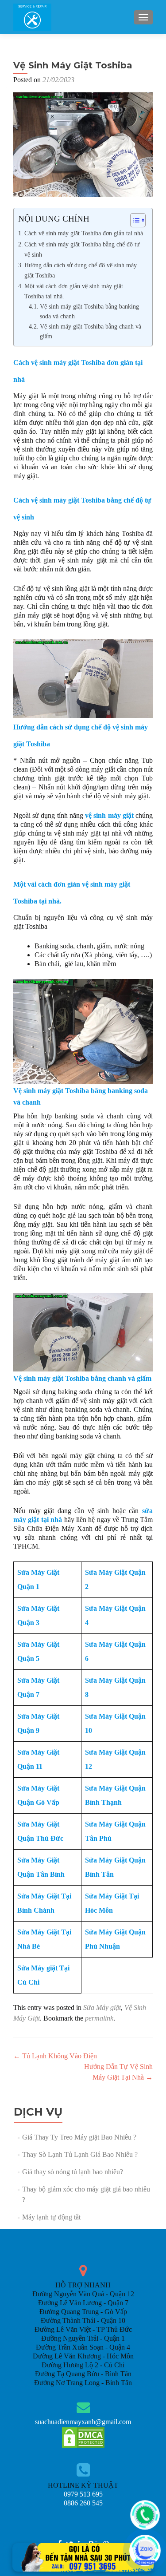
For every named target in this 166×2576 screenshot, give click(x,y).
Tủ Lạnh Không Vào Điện (55, 2056)
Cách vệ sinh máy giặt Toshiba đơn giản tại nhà (84, 233)
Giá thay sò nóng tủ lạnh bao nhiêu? (73, 2172)
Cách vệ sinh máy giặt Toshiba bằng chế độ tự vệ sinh (82, 249)
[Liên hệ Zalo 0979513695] (83, 2557)
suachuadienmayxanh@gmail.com (83, 2422)
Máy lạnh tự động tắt (51, 2217)
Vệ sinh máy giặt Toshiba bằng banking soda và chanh (89, 311)
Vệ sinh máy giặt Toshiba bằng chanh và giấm (91, 331)
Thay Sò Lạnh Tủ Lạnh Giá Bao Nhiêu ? (80, 2154)
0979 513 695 (83, 2494)
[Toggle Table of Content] (133, 220)
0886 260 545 (83, 2503)
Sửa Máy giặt (102, 2007)
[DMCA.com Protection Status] (83, 2437)
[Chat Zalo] (145, 2550)
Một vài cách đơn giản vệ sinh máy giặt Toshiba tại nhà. (74, 291)
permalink (99, 2018)
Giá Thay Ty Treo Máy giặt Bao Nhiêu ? (79, 2137)
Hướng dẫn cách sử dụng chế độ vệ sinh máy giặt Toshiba (81, 270)
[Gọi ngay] (145, 2515)
